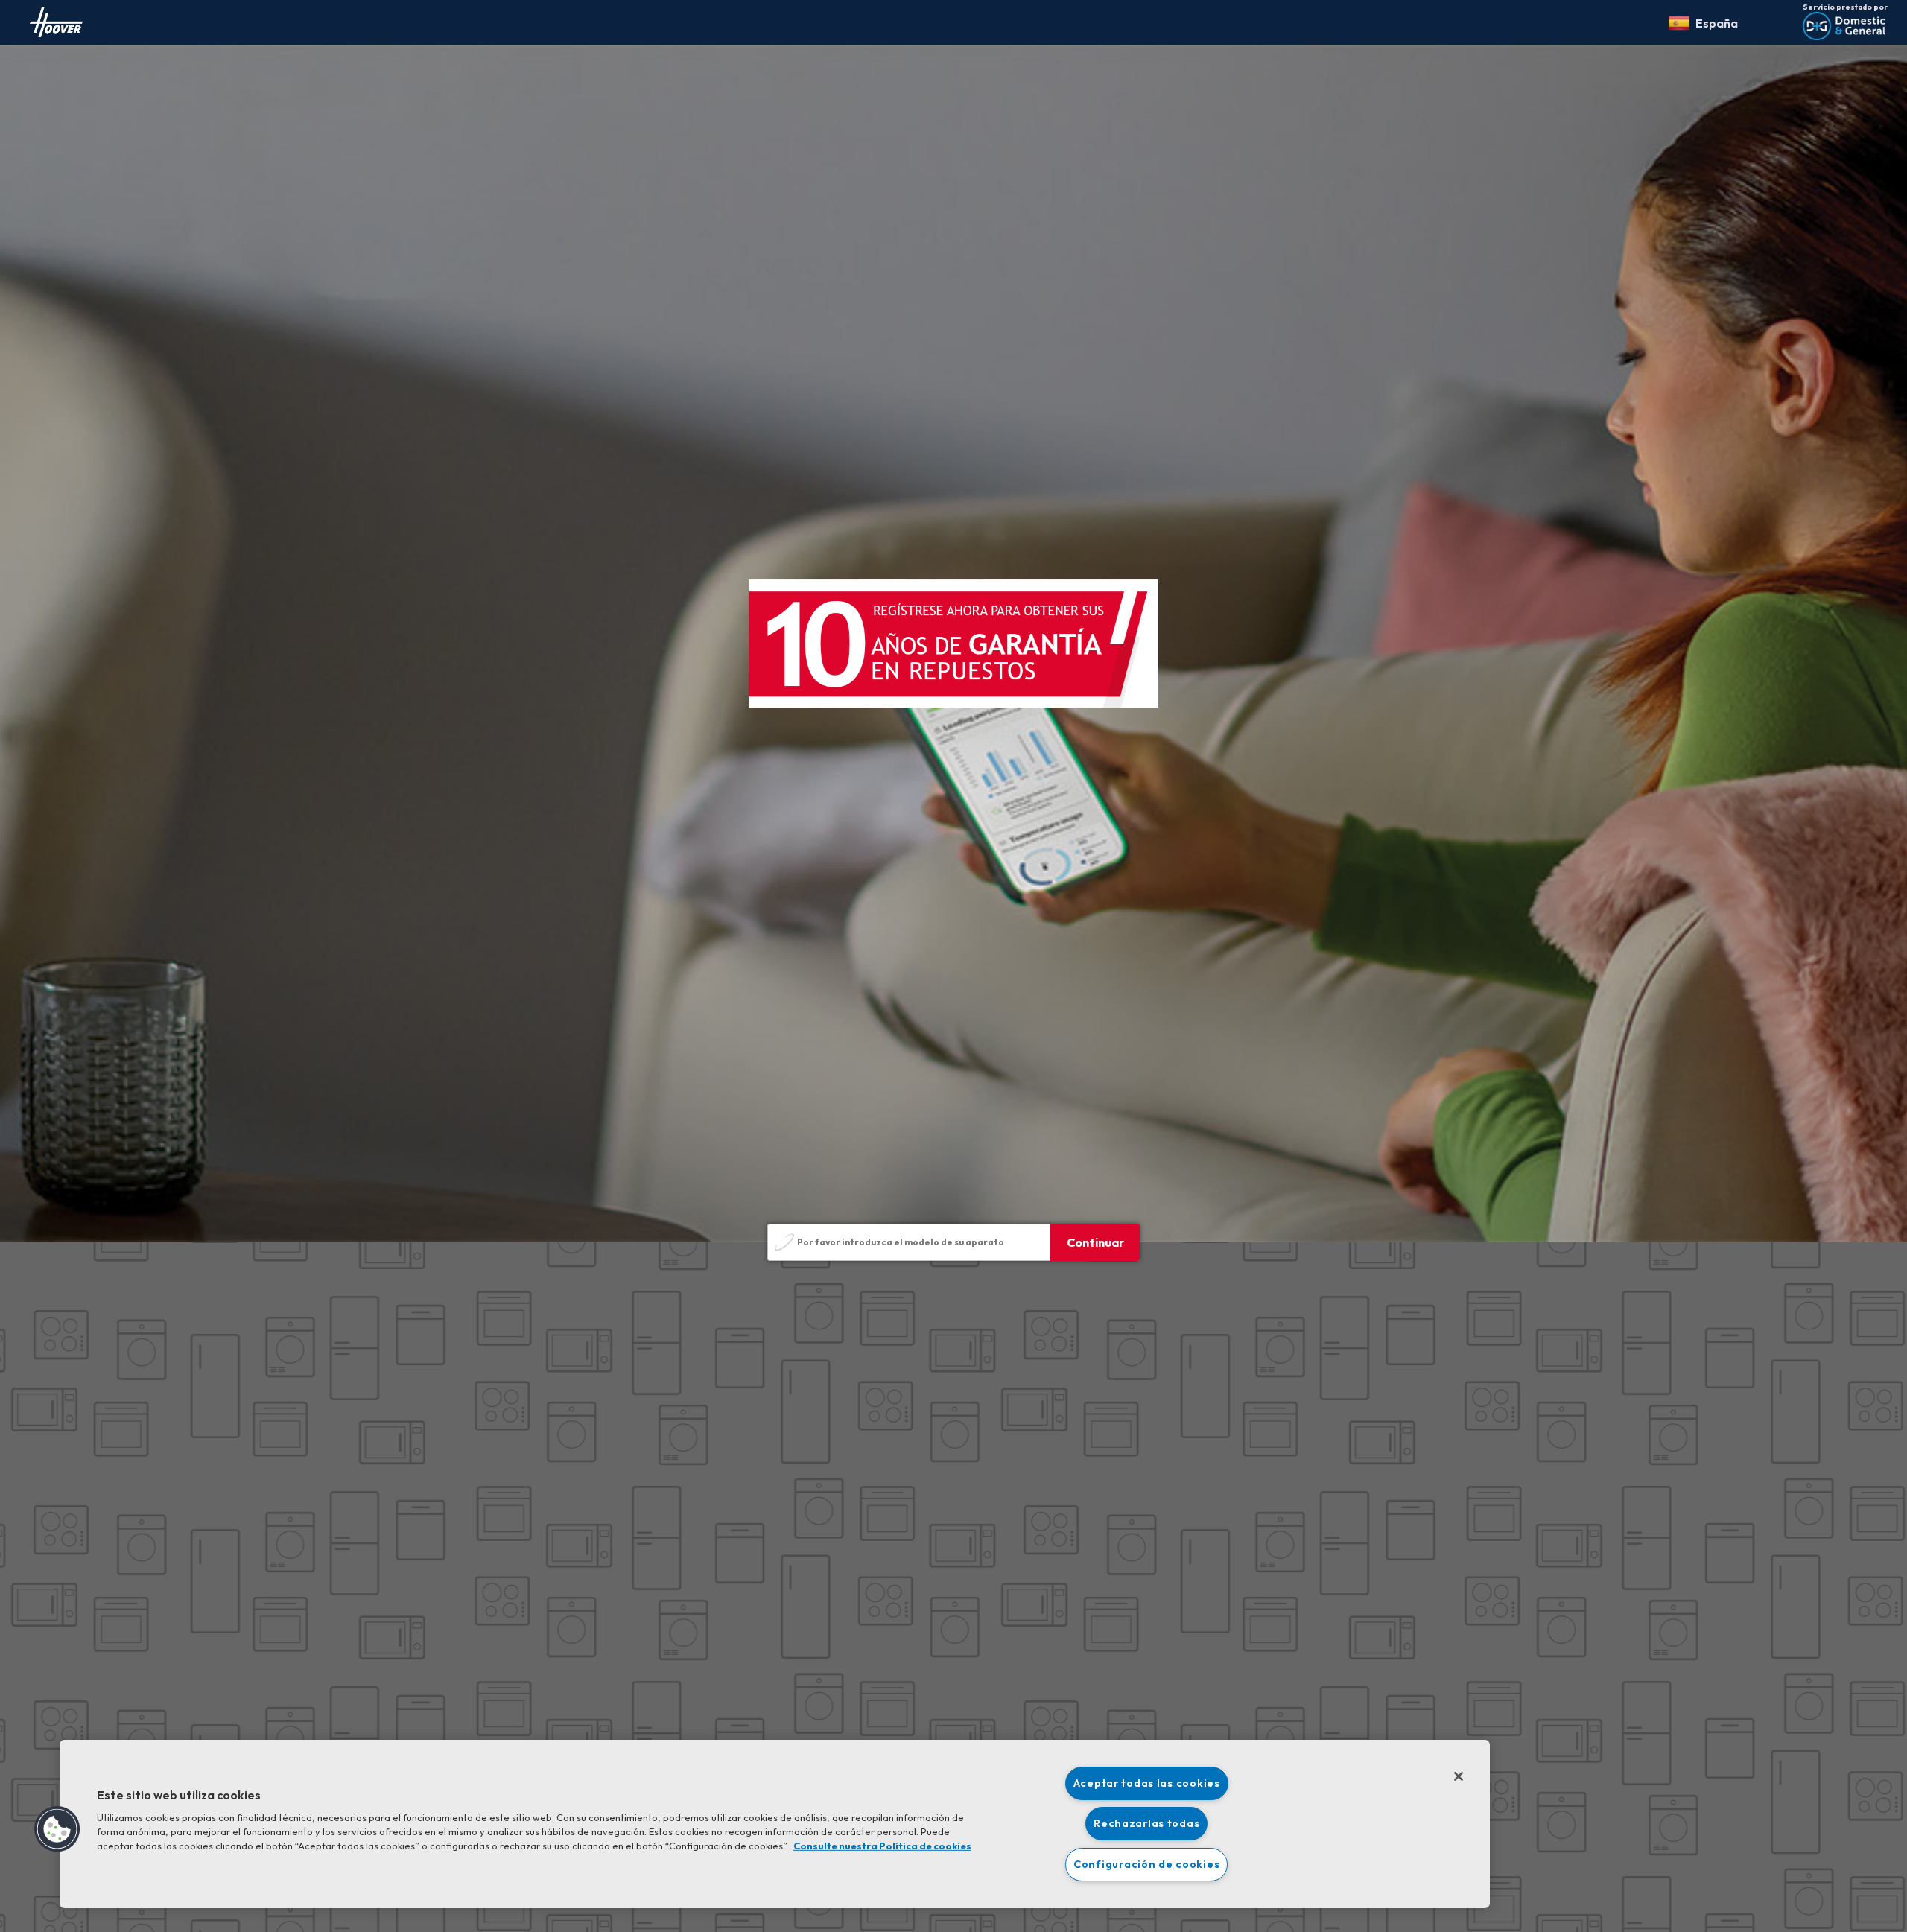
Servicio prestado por (1845, 7)
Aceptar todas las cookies (1147, 1783)
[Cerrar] (1459, 1776)
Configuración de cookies (1146, 1864)
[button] (57, 1829)
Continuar (1095, 1242)
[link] (56, 22)
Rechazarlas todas (1146, 1823)
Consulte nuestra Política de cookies (882, 1846)
